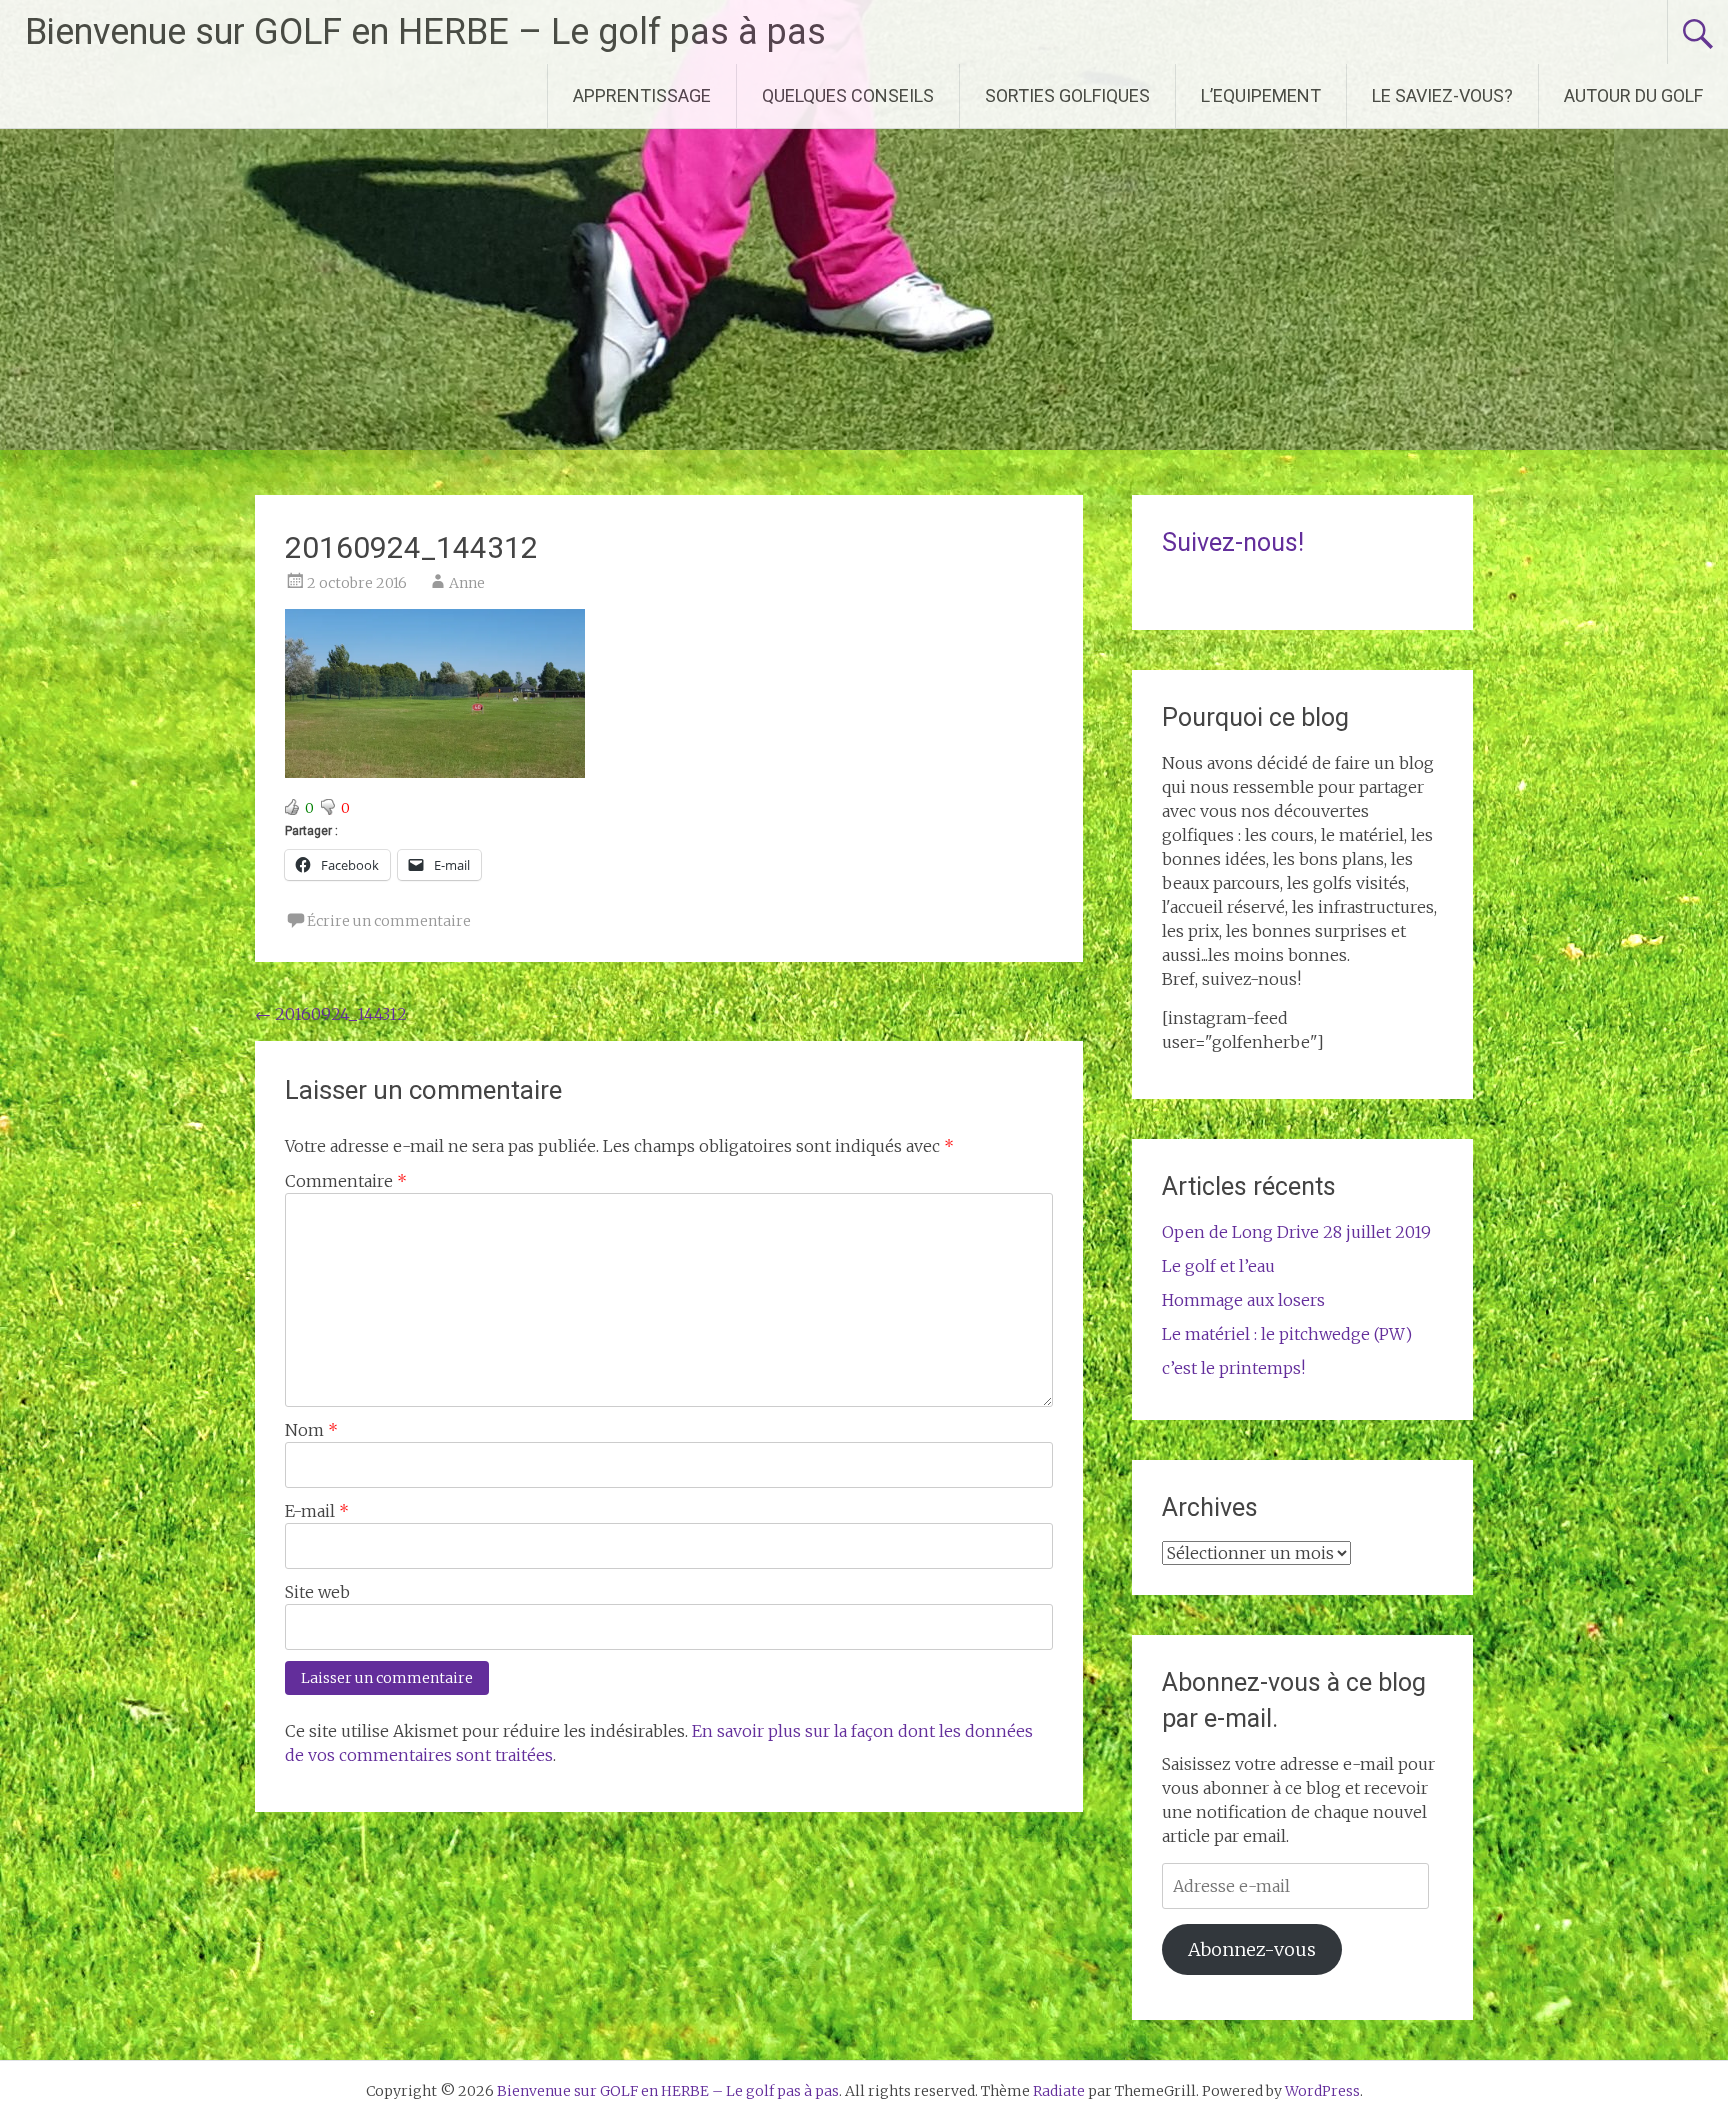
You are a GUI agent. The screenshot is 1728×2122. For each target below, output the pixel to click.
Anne (467, 583)
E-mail (317, 1511)
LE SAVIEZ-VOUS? (1442, 95)
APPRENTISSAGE (642, 95)
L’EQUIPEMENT (1261, 95)
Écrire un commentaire (389, 921)
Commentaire (346, 1181)
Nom (311, 1430)
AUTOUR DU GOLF (1633, 95)
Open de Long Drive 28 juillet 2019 (1296, 1232)
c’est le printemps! (1233, 1368)
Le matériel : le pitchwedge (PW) (1287, 1334)
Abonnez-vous (1252, 1949)
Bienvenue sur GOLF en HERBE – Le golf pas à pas (425, 32)
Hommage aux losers (1243, 1300)
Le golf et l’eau (1218, 1266)
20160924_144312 (331, 1014)
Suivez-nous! (1233, 542)
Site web (317, 1592)
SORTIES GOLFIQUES (1067, 95)
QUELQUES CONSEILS (848, 95)
